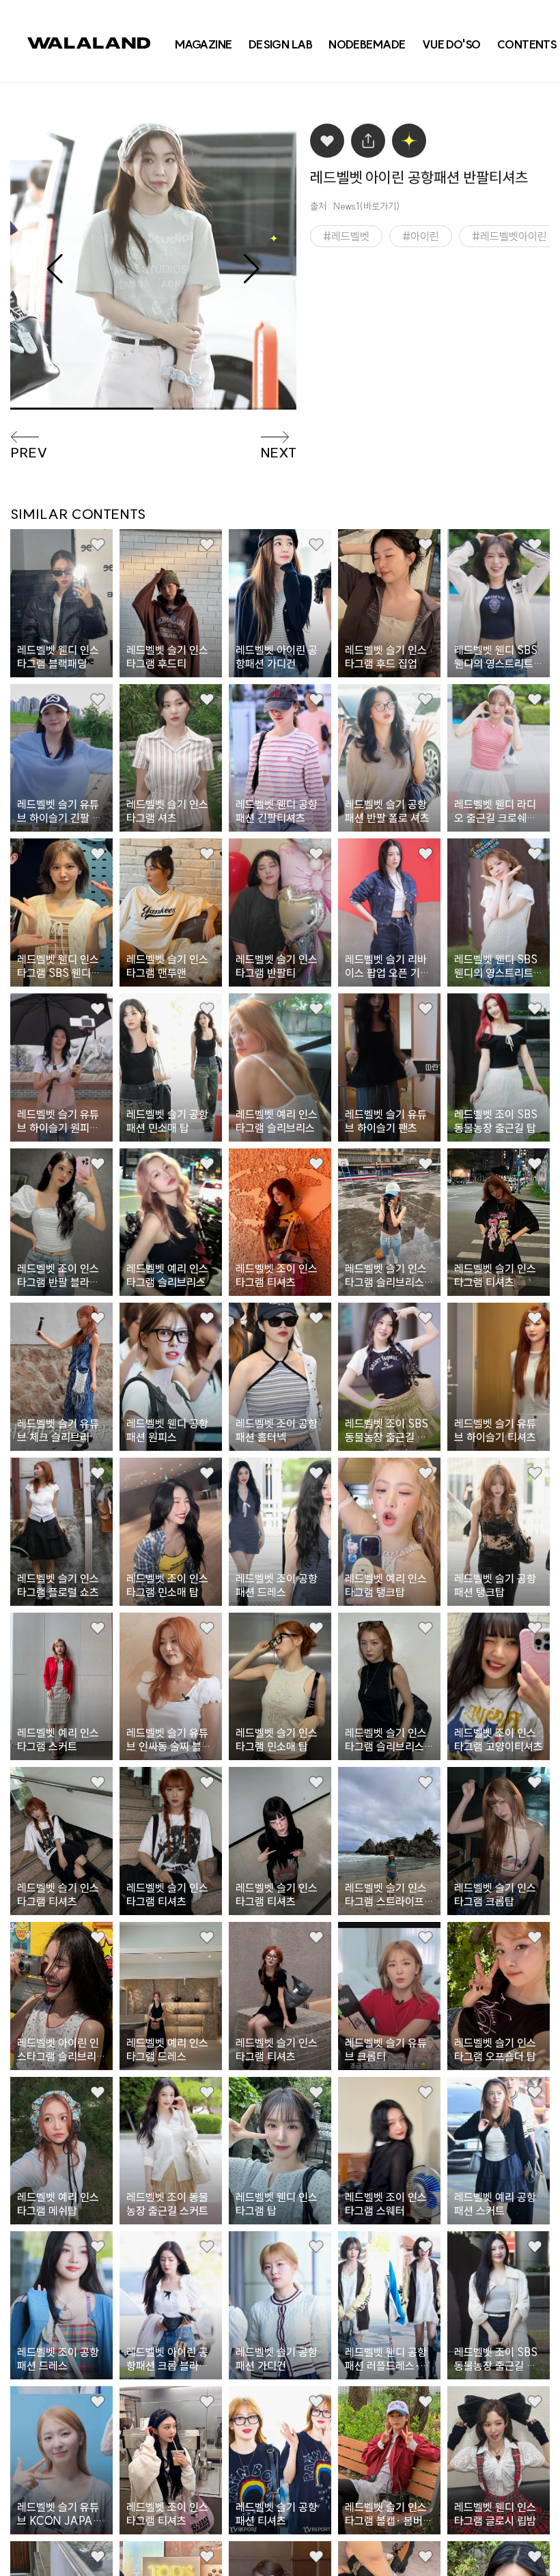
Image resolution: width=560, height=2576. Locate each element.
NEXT (278, 453)
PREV (29, 453)
